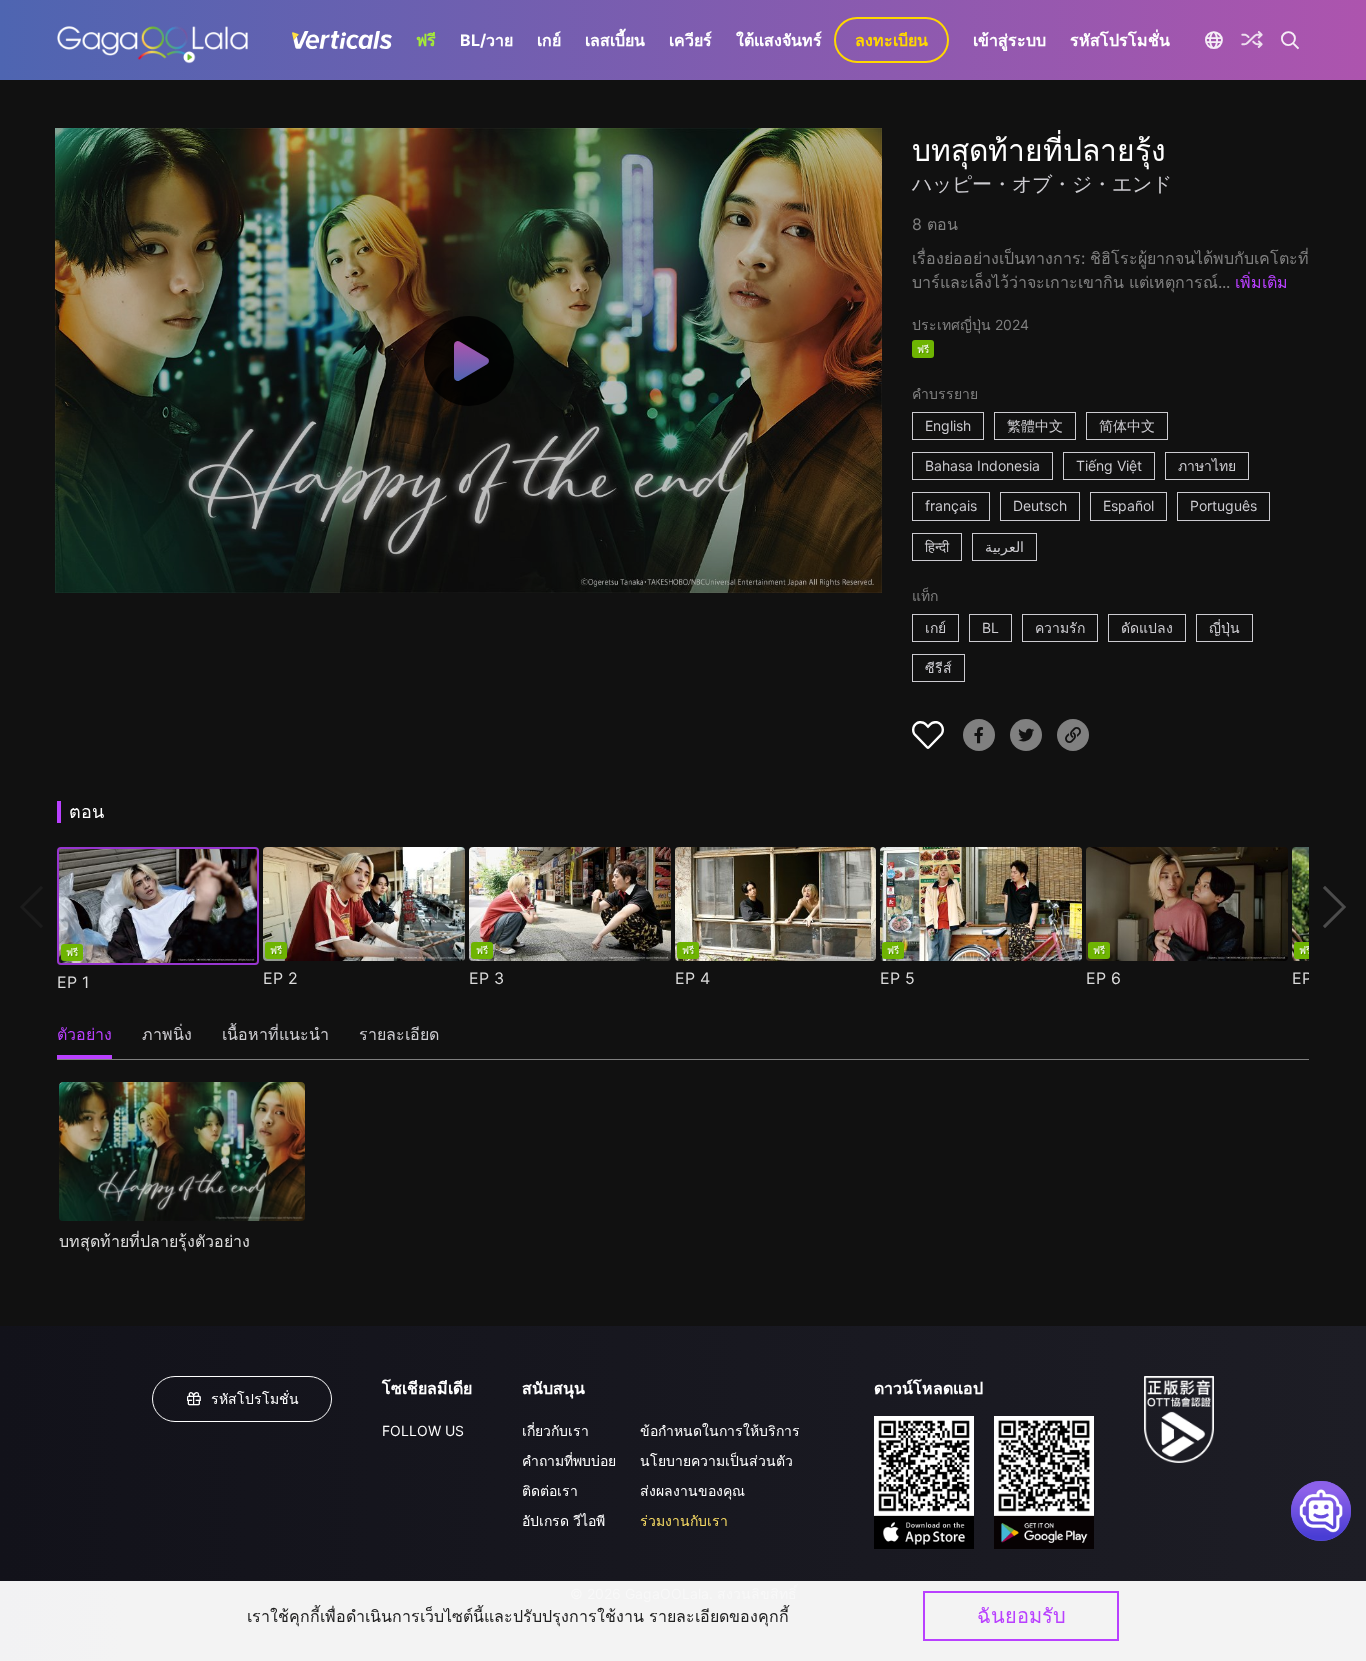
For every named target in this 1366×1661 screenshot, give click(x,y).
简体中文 (1127, 425)
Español (1128, 505)
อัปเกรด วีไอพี (563, 1520)
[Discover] (1252, 40)
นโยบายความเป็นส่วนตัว (716, 1460)
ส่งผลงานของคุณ (692, 1490)
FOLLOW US (423, 1430)
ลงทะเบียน (891, 40)
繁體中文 (1035, 425)
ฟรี (426, 40)
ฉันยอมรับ (1021, 1616)
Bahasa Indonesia (982, 465)
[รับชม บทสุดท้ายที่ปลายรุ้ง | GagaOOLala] (152, 40)
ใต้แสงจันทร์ (779, 40)
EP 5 (897, 978)
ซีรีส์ (938, 667)
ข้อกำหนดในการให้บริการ (720, 1430)
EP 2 (280, 978)
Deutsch (1040, 505)
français (951, 505)
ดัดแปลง (1147, 627)
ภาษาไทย (1207, 465)
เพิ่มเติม (1261, 282)
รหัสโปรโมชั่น (1120, 40)
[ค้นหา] (1290, 40)
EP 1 (73, 982)
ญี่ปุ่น (1224, 627)
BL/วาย (486, 40)
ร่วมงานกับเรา (684, 1520)
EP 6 (1103, 978)
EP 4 (692, 978)
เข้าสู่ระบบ (1009, 40)
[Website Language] (1213, 40)
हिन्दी (937, 546)
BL (990, 627)
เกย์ (549, 40)
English (948, 425)
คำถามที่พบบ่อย (569, 1460)
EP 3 (486, 978)
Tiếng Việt (1109, 465)
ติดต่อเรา (550, 1490)
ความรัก (1060, 627)
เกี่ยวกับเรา (555, 1430)
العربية (1004, 546)
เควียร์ (690, 40)
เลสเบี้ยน (615, 40)
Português (1223, 505)
